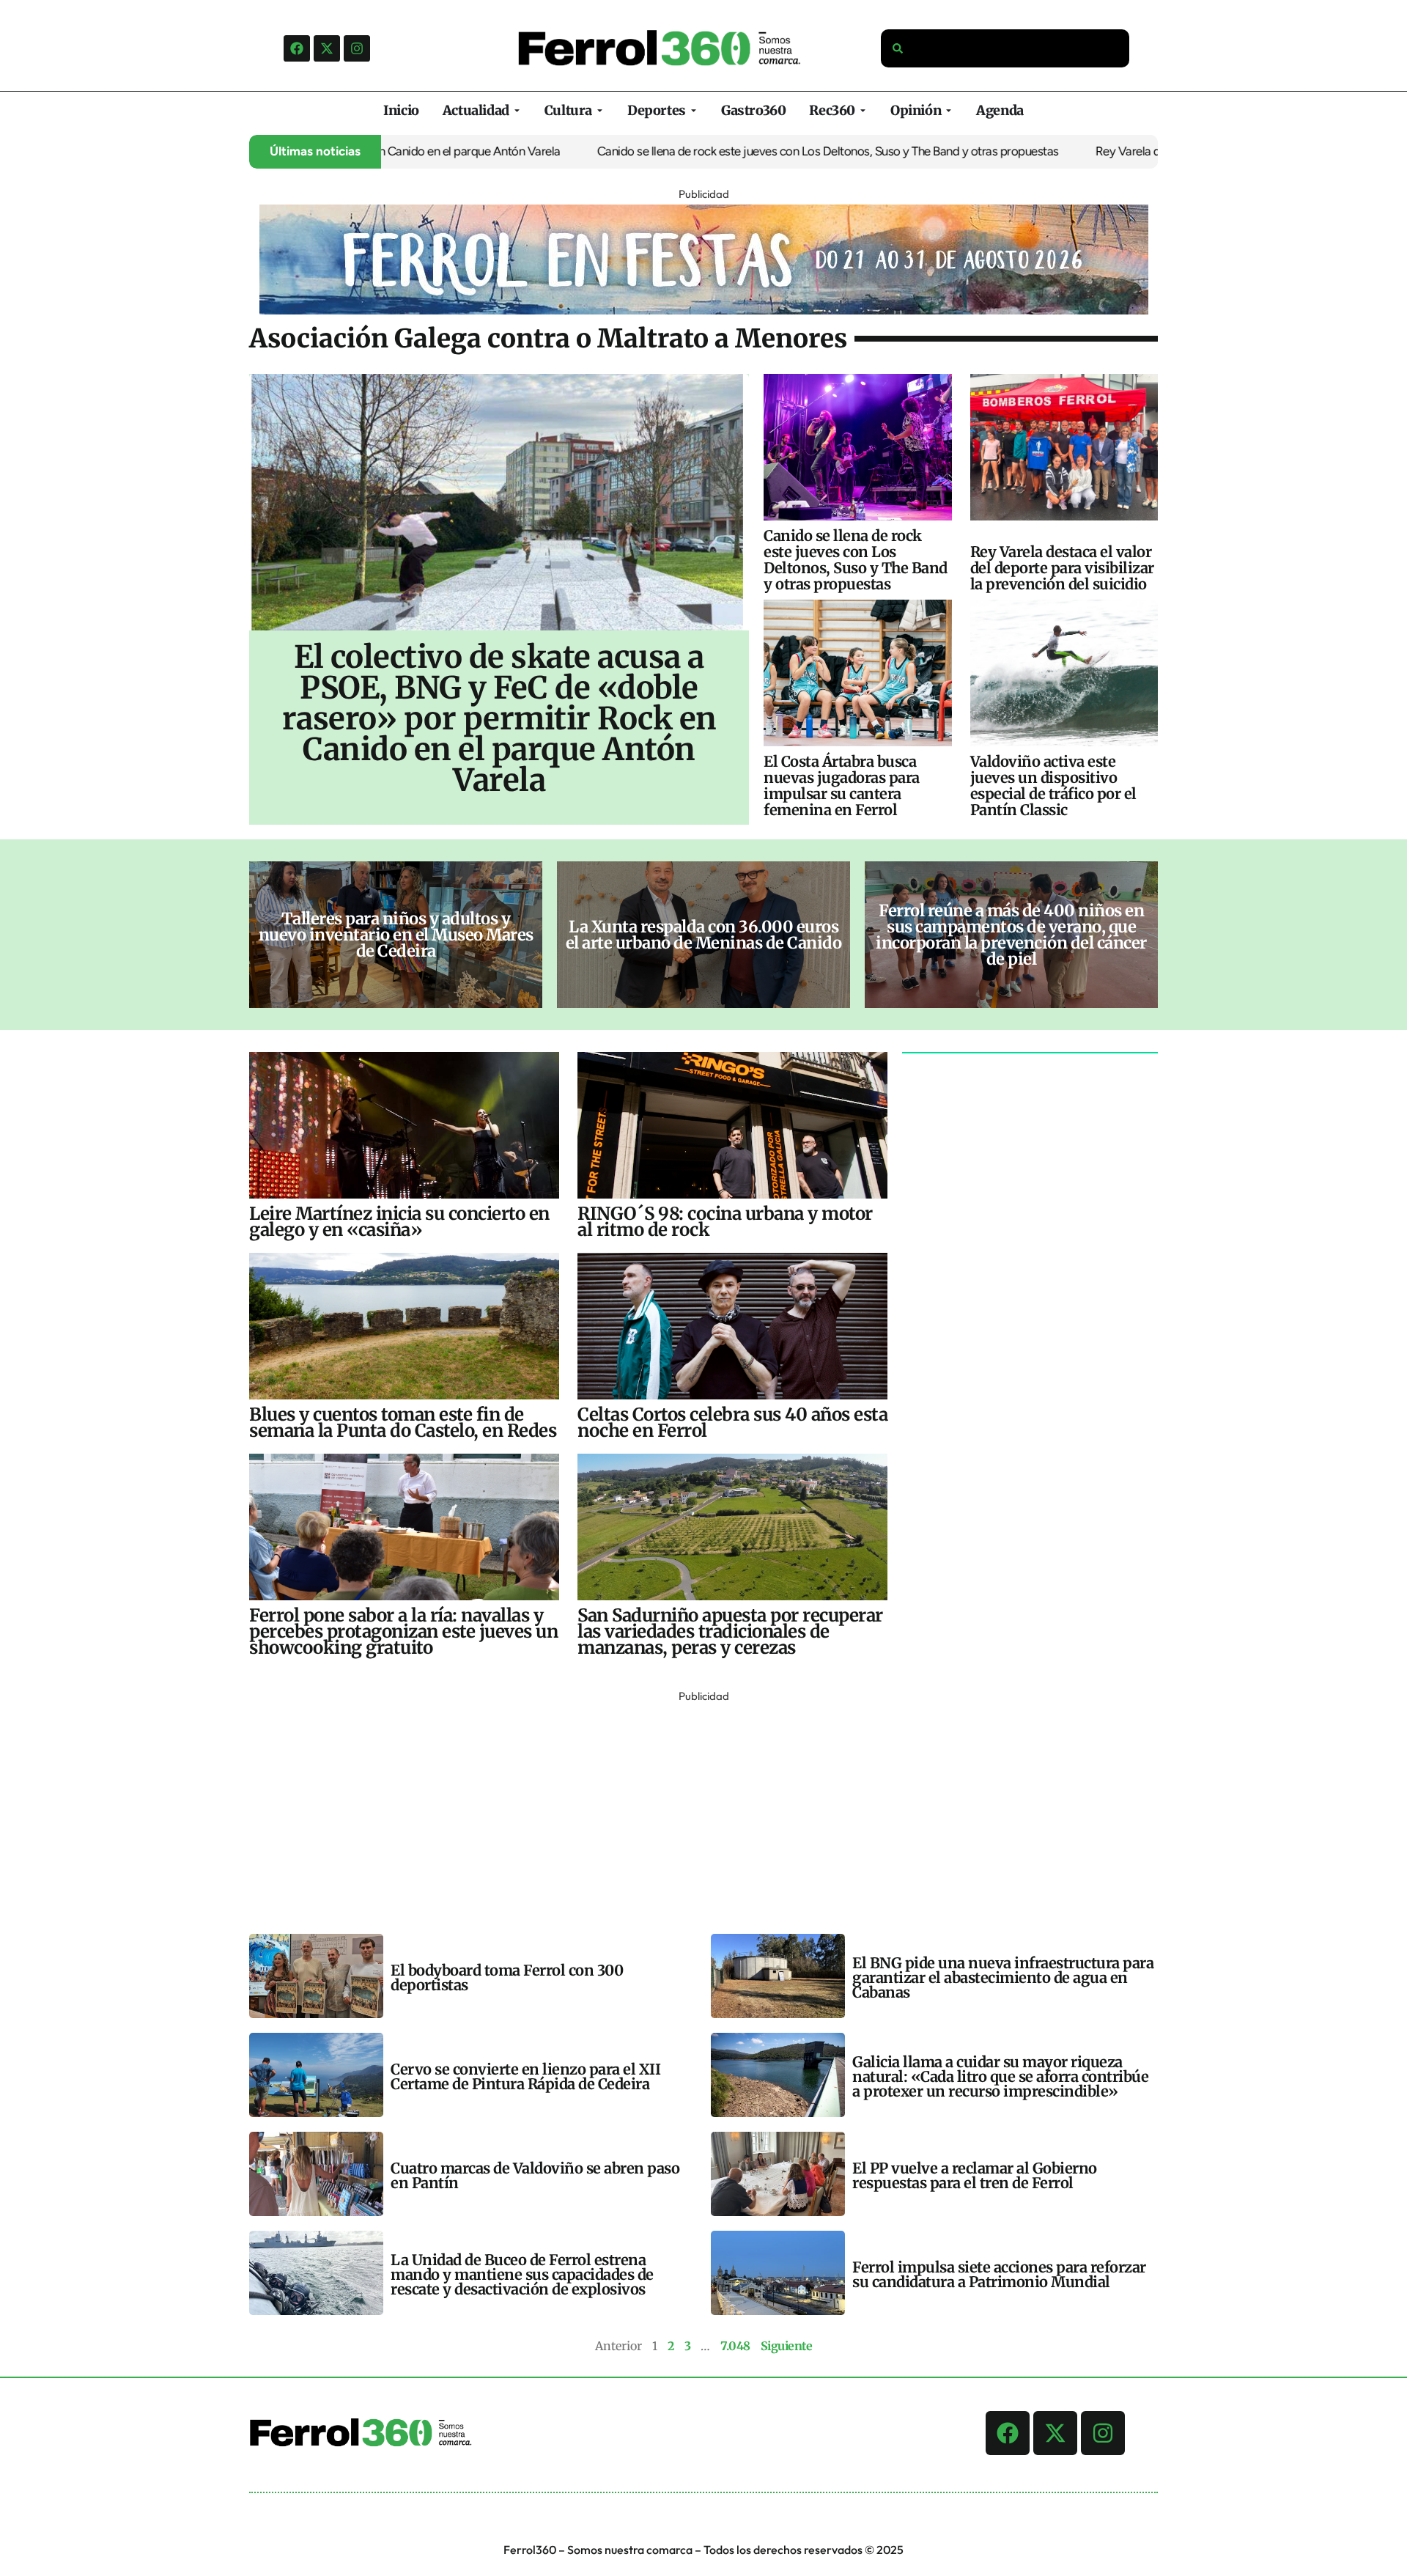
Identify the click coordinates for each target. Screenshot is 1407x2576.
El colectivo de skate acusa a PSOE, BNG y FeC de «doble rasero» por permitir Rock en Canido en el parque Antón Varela (499, 718)
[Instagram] (357, 48)
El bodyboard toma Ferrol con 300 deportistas (507, 1977)
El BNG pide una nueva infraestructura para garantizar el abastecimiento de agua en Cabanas (1003, 1977)
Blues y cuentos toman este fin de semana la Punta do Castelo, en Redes (403, 1423)
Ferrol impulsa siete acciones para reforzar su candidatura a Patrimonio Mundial (999, 2274)
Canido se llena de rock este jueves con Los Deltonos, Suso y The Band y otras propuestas (718, 151)
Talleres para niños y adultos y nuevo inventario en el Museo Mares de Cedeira (396, 935)
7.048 (735, 2346)
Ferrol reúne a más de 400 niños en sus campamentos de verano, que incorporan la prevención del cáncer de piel (1011, 935)
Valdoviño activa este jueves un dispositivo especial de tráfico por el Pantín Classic (1053, 785)
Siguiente (787, 2346)
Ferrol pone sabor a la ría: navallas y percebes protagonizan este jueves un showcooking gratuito (403, 1631)
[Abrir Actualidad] (517, 110)
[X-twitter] (327, 48)
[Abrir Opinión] (949, 110)
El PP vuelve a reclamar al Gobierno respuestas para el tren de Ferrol (975, 2175)
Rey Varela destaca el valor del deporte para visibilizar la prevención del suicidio (1062, 568)
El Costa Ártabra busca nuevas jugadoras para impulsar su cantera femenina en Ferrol (842, 785)
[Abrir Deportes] (694, 110)
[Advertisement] (689, 1809)
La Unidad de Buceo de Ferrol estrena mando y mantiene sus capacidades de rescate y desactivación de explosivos (522, 2274)
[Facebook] (297, 48)
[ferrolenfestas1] (704, 310)
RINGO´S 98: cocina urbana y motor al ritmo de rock (725, 1222)
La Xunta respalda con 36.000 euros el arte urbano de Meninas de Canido (704, 935)
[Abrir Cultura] (600, 110)
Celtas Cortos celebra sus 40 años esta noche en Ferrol (732, 1423)
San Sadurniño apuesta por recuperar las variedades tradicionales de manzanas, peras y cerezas (730, 1631)
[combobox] (1005, 48)
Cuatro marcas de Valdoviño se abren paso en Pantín (535, 2175)
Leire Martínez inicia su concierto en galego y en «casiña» (399, 1222)
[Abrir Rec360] (863, 110)
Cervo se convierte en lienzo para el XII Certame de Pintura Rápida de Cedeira (525, 2076)
